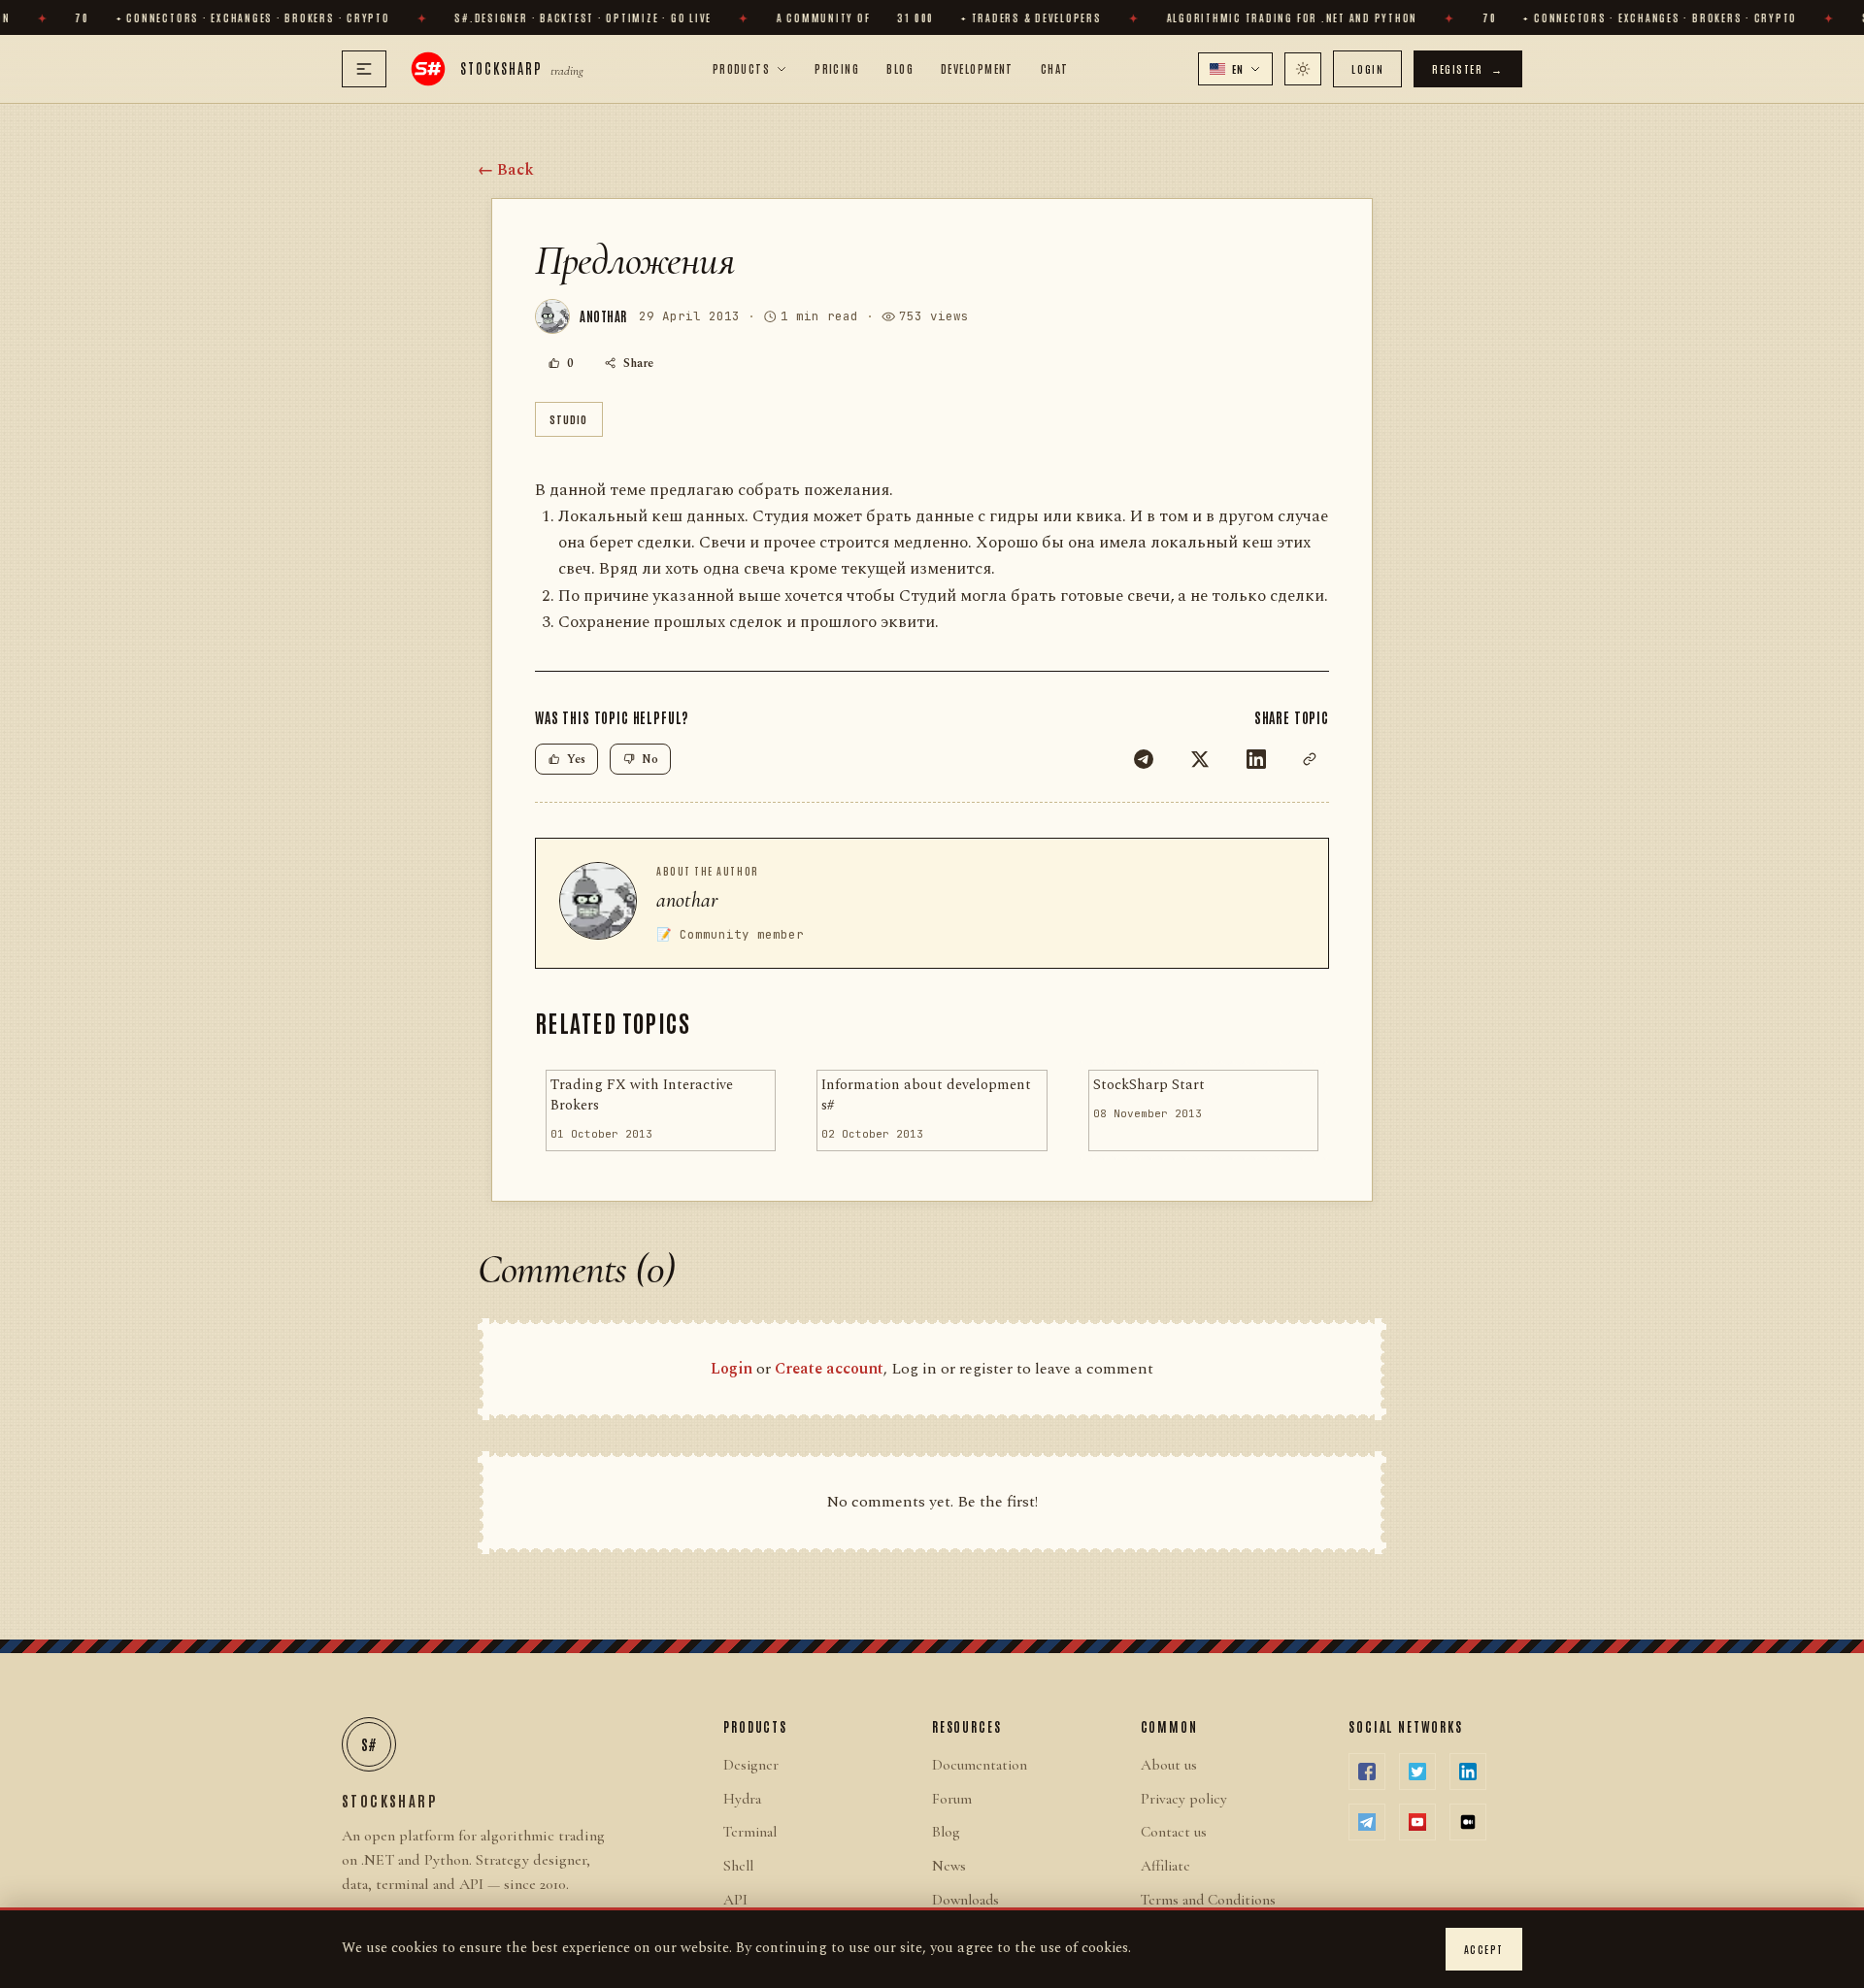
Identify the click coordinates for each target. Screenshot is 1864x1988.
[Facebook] (1367, 1772)
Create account (829, 1369)
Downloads (965, 1900)
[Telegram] (1144, 759)
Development (977, 68)
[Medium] (1468, 1822)
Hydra (742, 1799)
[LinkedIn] (1256, 759)
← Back (506, 170)
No (650, 760)
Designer (751, 1765)
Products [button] (742, 68)
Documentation (980, 1765)
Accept (1484, 1949)
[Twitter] (1200, 759)
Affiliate (1165, 1866)
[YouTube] (1417, 1822)
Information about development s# (926, 1095)
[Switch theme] (1303, 69)
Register (1468, 68)
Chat (1055, 68)
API (735, 1900)
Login (1367, 68)
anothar (687, 900)
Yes (576, 760)
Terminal (750, 1832)
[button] (1236, 69)
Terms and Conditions (1208, 1900)
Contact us (1174, 1832)
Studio (569, 419)
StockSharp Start (1149, 1085)
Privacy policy (1184, 1799)
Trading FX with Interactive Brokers (642, 1095)
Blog (900, 68)
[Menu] (364, 69)
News (949, 1866)
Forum (952, 1799)
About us (1169, 1765)
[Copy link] (1310, 759)
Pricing (837, 68)
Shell (738, 1866)
